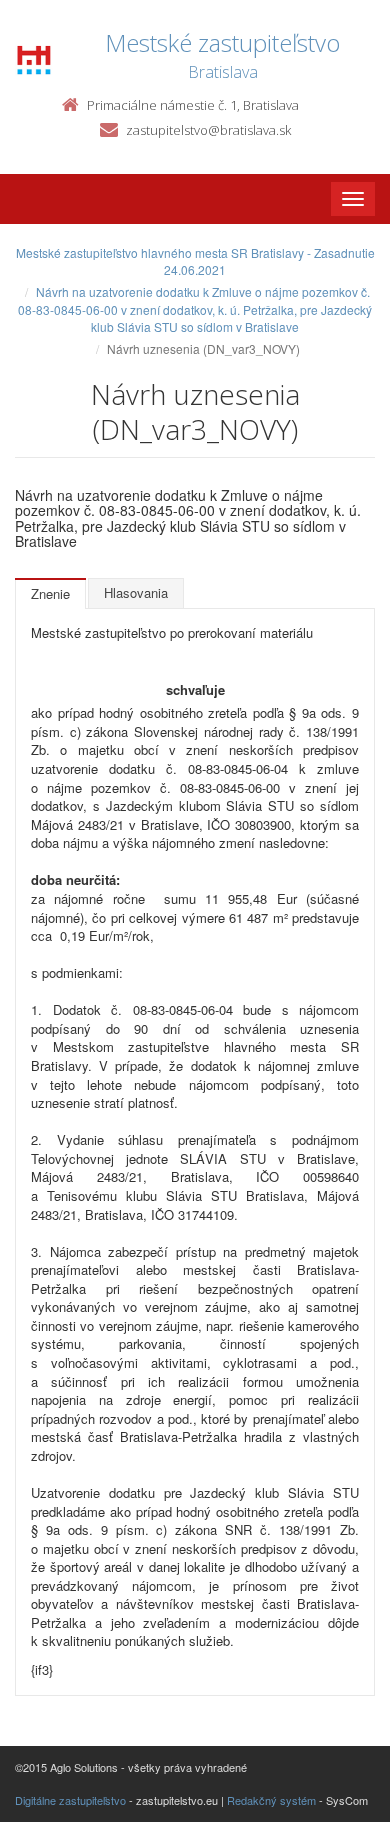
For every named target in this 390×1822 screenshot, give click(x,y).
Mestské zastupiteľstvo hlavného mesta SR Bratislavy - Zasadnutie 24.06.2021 (195, 261)
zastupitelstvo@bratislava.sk (208, 130)
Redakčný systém (271, 1800)
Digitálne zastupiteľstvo (70, 1800)
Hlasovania (136, 592)
